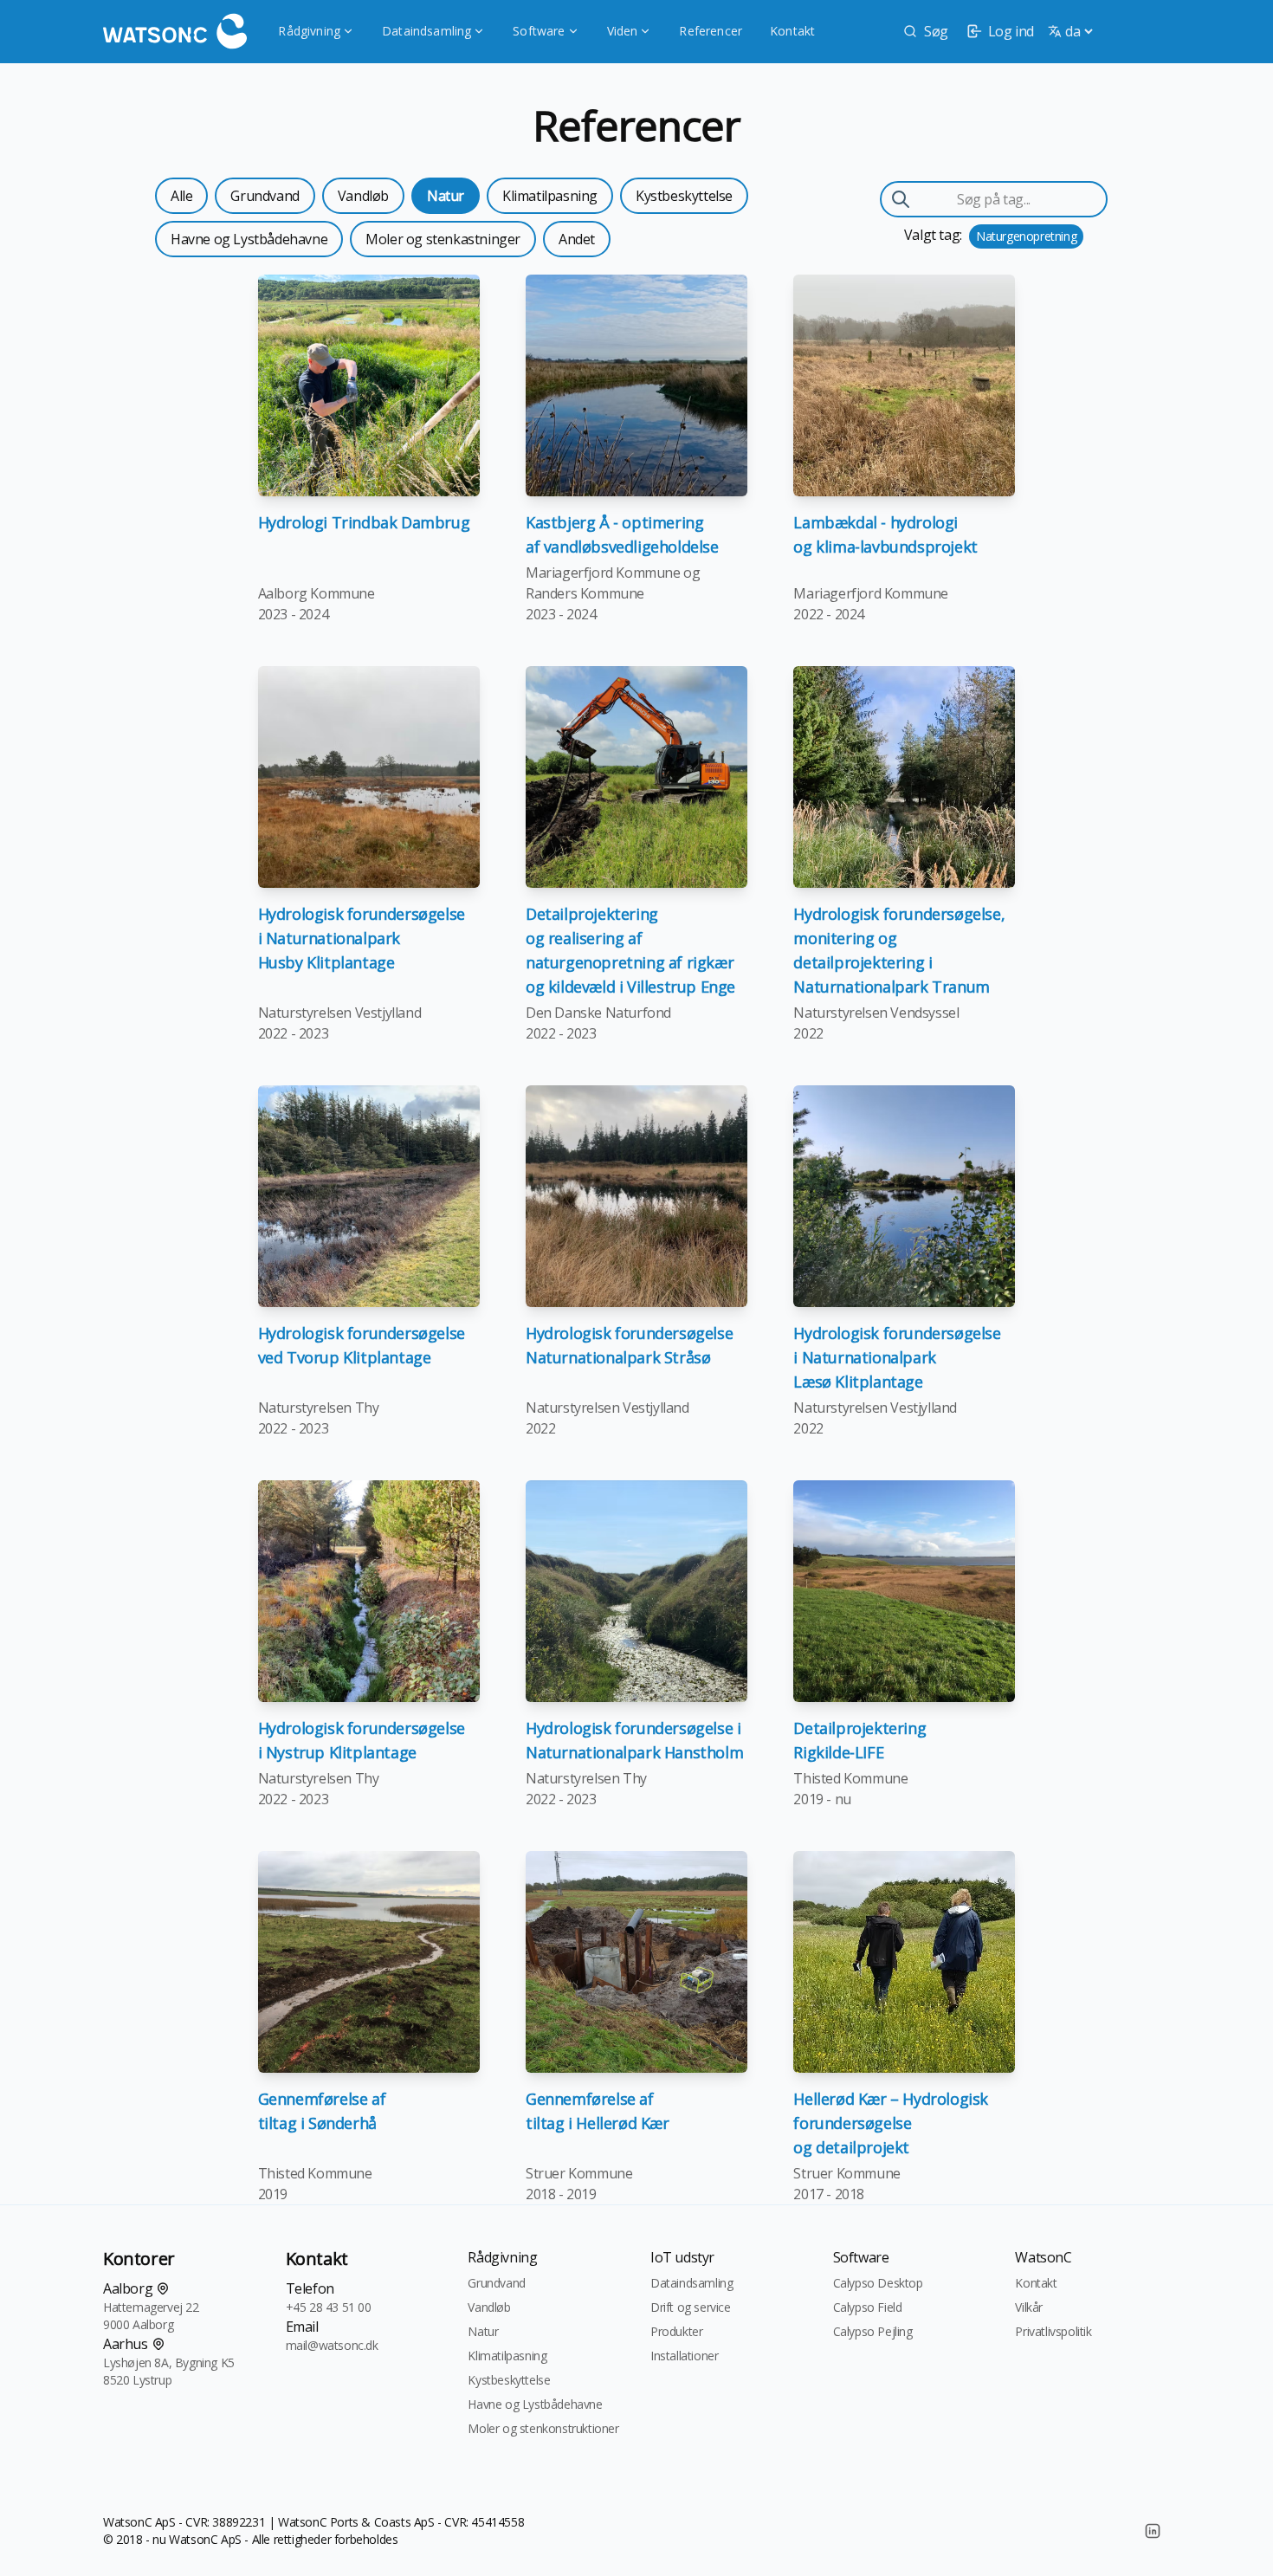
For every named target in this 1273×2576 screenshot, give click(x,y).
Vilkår (1029, 2307)
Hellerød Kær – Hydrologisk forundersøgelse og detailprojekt (891, 2123)
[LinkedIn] (1153, 2531)
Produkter (676, 2331)
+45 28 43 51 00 (329, 2307)
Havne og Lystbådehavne (249, 239)
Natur (446, 196)
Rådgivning (309, 31)
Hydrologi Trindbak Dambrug (364, 522)
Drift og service (691, 2307)
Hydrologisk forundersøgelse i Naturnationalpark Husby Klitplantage (362, 938)
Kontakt (792, 31)
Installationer (684, 2356)
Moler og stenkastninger (443, 239)
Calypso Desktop (878, 2283)
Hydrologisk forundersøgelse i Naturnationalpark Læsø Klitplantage (897, 1357)
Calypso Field (868, 2307)
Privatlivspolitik (1053, 2331)
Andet (577, 239)
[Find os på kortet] (163, 2288)
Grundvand (265, 196)
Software (539, 31)
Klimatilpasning (550, 196)
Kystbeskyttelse (684, 196)
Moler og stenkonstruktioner (543, 2428)
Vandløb (363, 196)
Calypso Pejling (873, 2331)
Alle (181, 196)
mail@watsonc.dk (332, 2345)
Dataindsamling (426, 31)
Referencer (711, 31)
